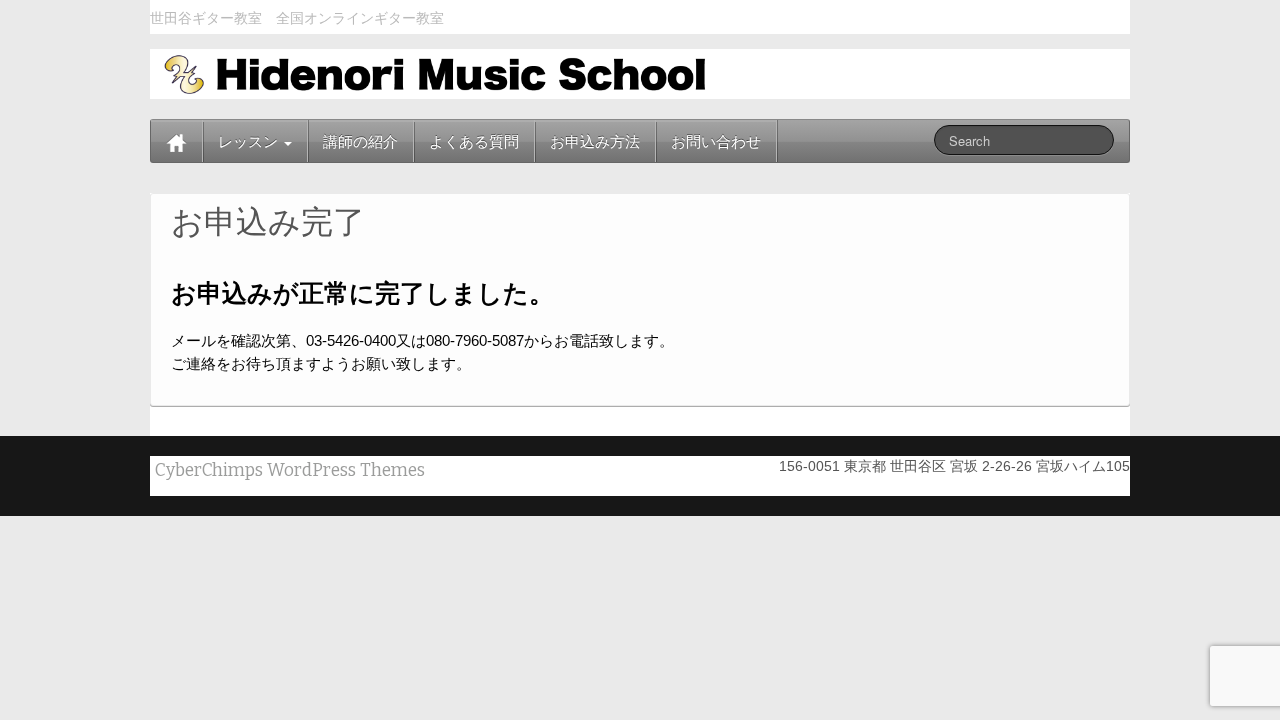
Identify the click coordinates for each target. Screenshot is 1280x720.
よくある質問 (474, 141)
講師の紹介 (360, 141)
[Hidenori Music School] (430, 73)
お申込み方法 (595, 141)
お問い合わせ (716, 141)
